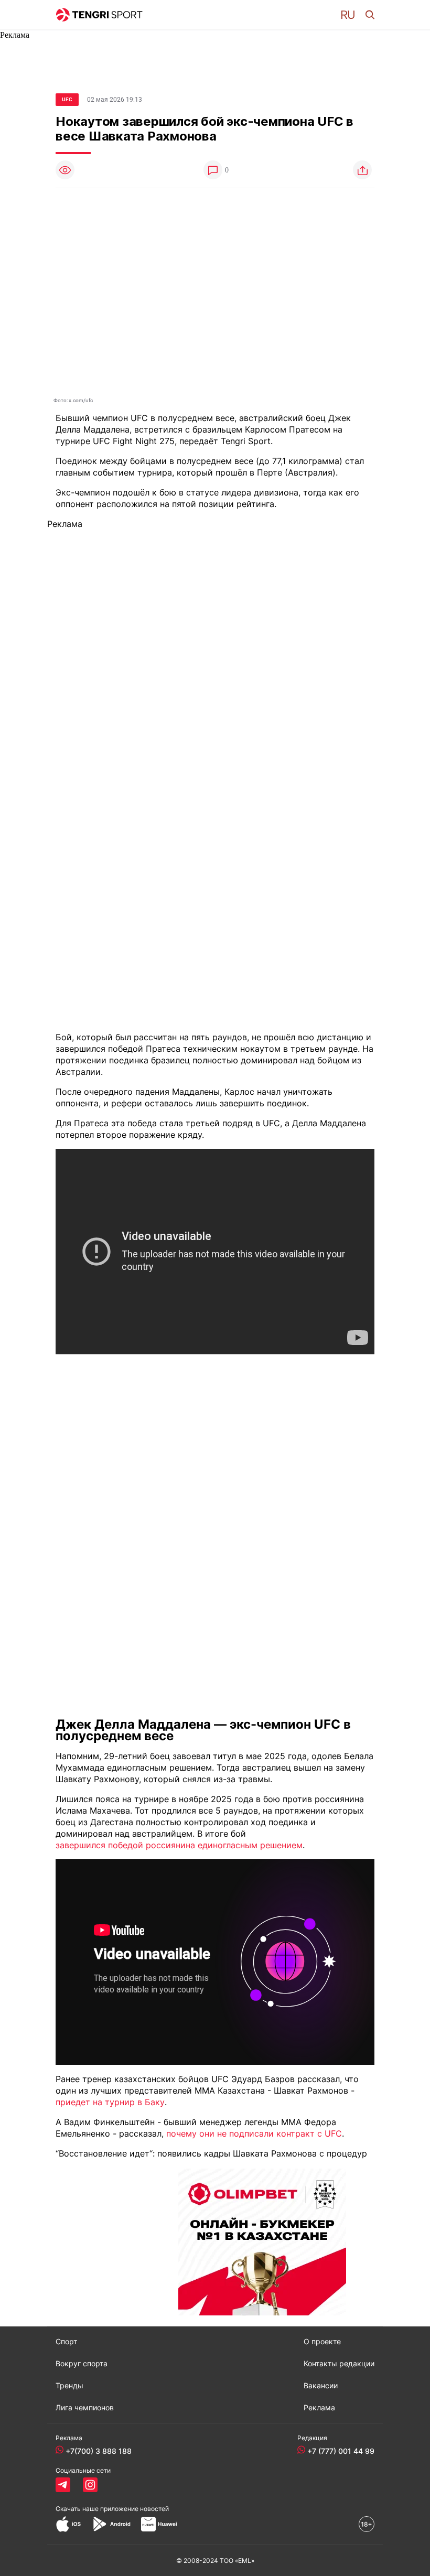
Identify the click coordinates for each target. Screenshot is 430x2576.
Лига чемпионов (85, 2408)
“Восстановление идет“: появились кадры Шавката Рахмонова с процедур (211, 2153)
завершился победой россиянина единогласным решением (179, 1845)
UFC (67, 99)
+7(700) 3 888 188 (99, 2451)
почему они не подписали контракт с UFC (254, 2133)
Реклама (319, 2408)
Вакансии (321, 2386)
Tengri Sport (246, 441)
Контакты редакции (339, 2364)
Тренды (69, 2386)
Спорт (66, 2342)
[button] (348, 15)
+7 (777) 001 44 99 (341, 2451)
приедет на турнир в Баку (110, 2102)
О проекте (322, 2342)
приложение (135, 2509)
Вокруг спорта (82, 2364)
